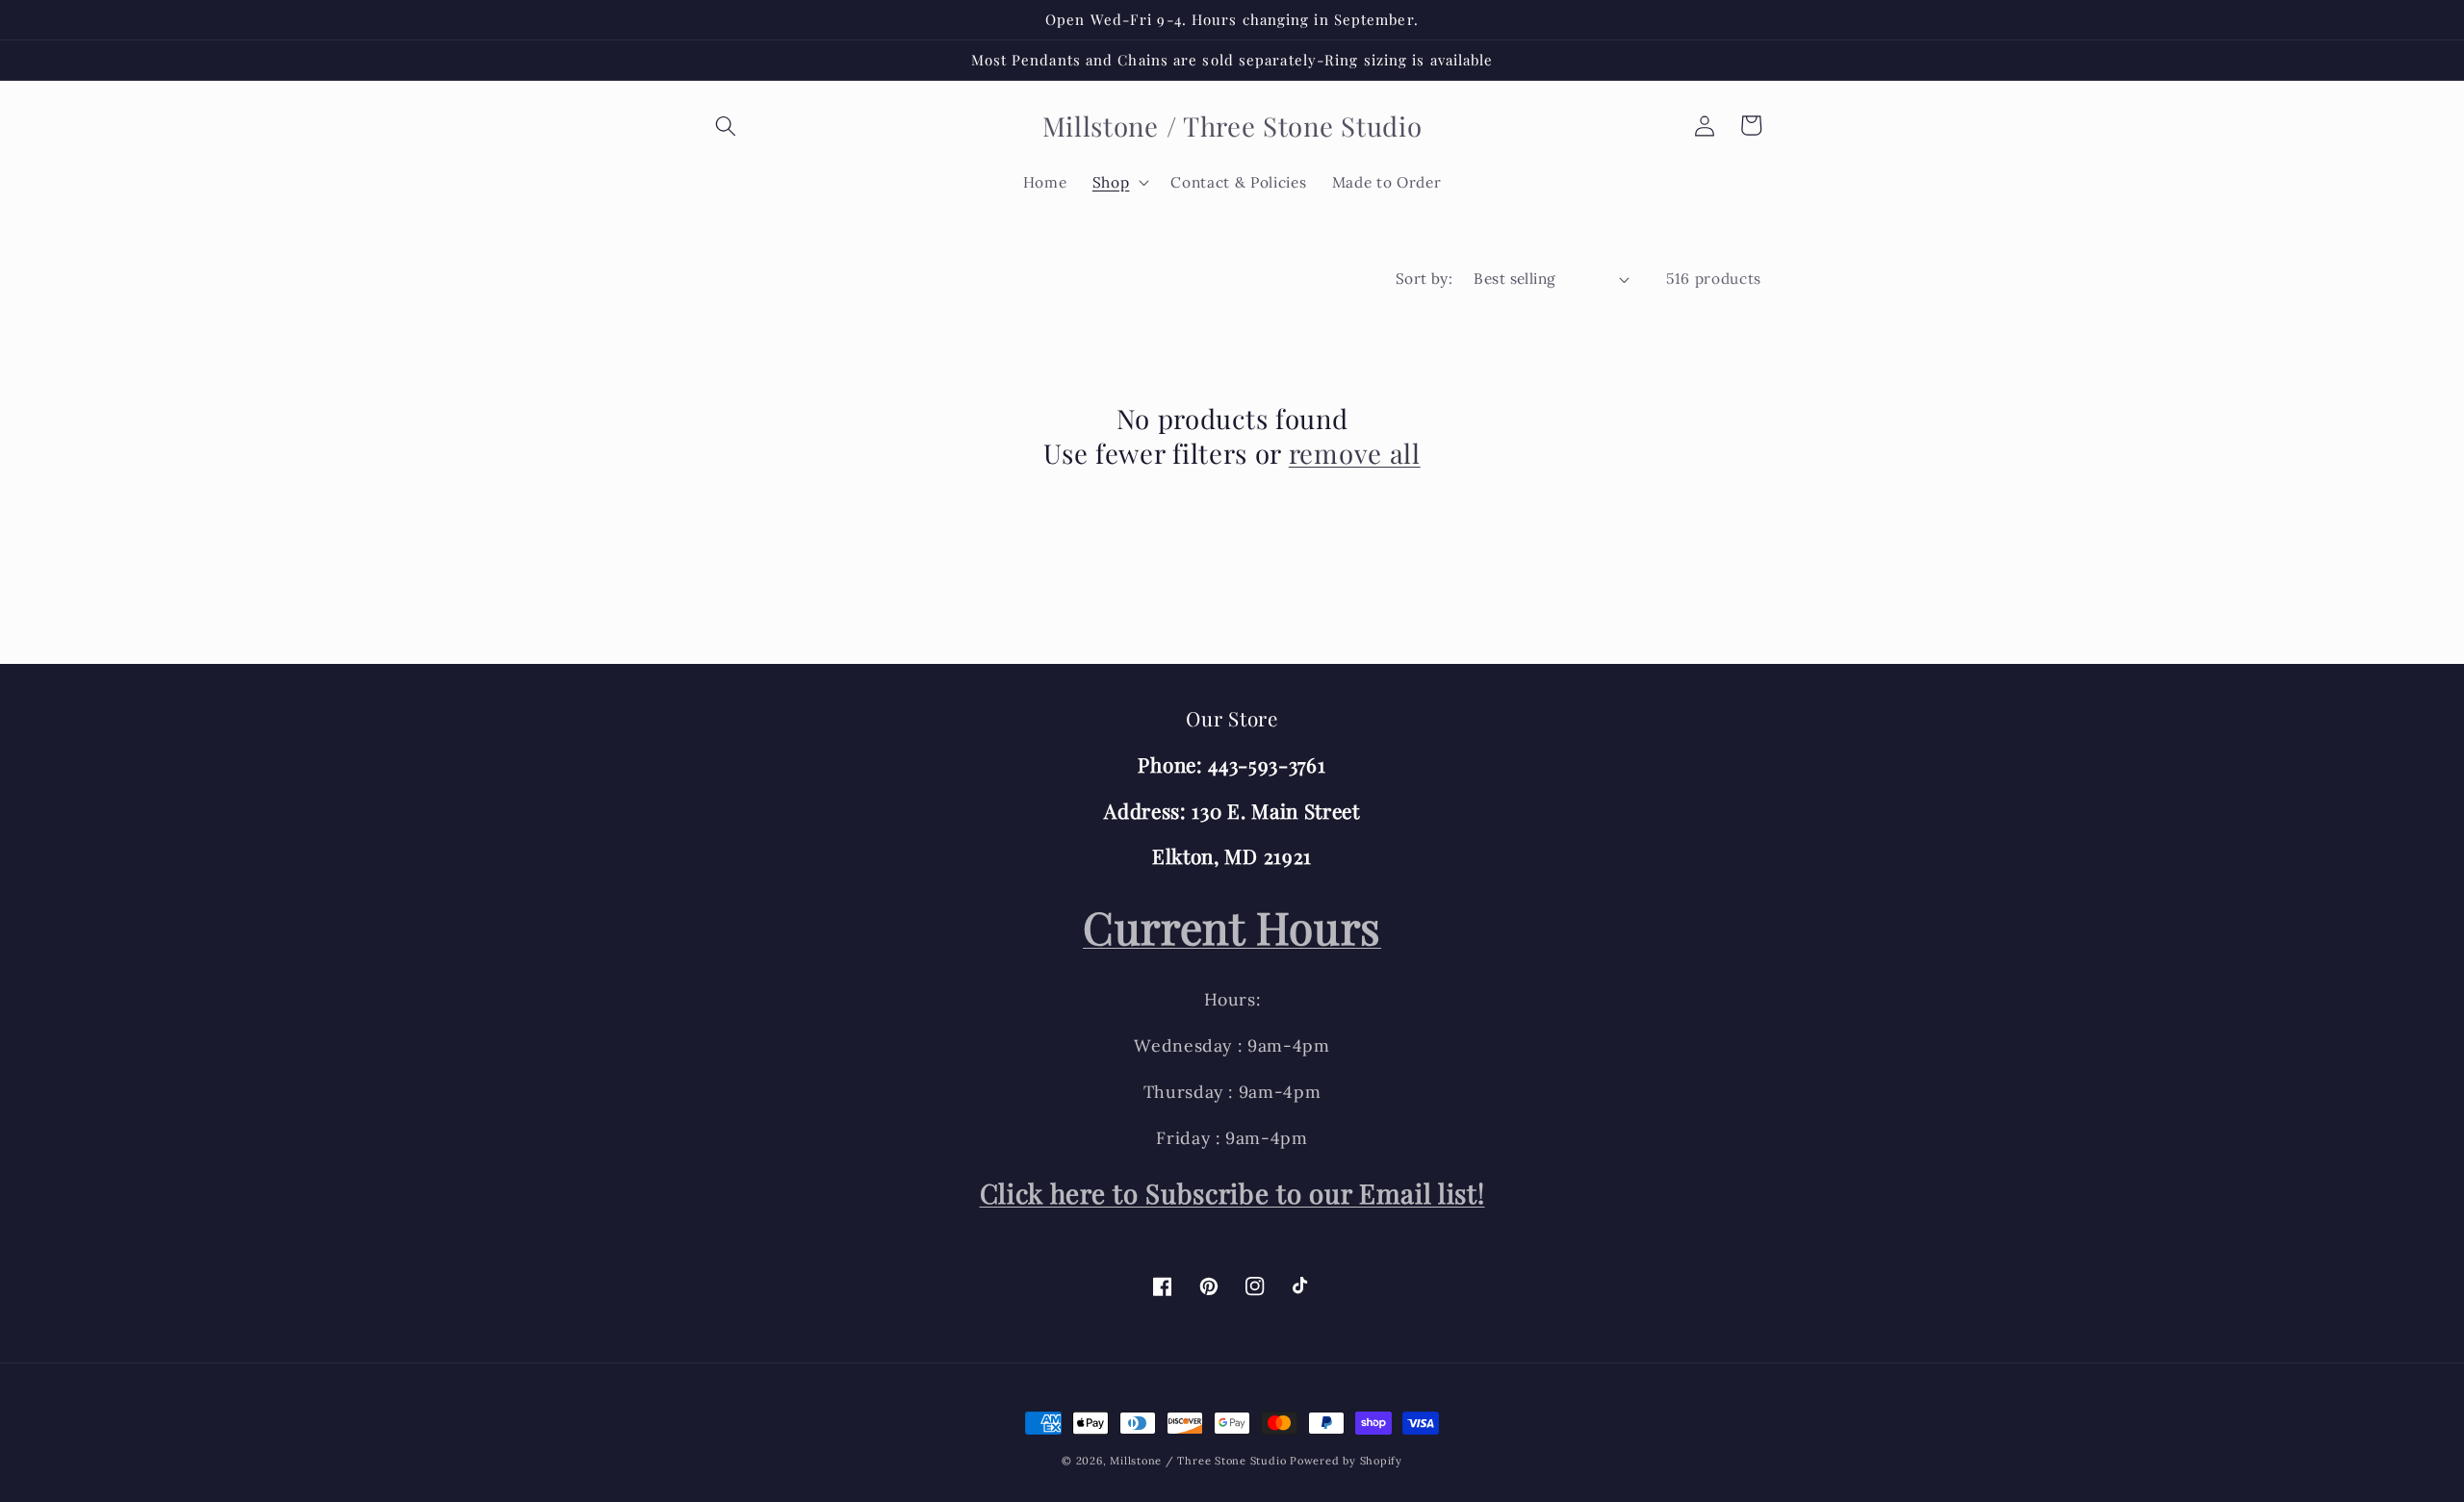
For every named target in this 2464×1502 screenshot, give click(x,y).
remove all (1355, 453)
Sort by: (1424, 279)
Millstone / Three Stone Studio (1198, 1461)
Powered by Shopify (1346, 1461)
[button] (726, 125)
